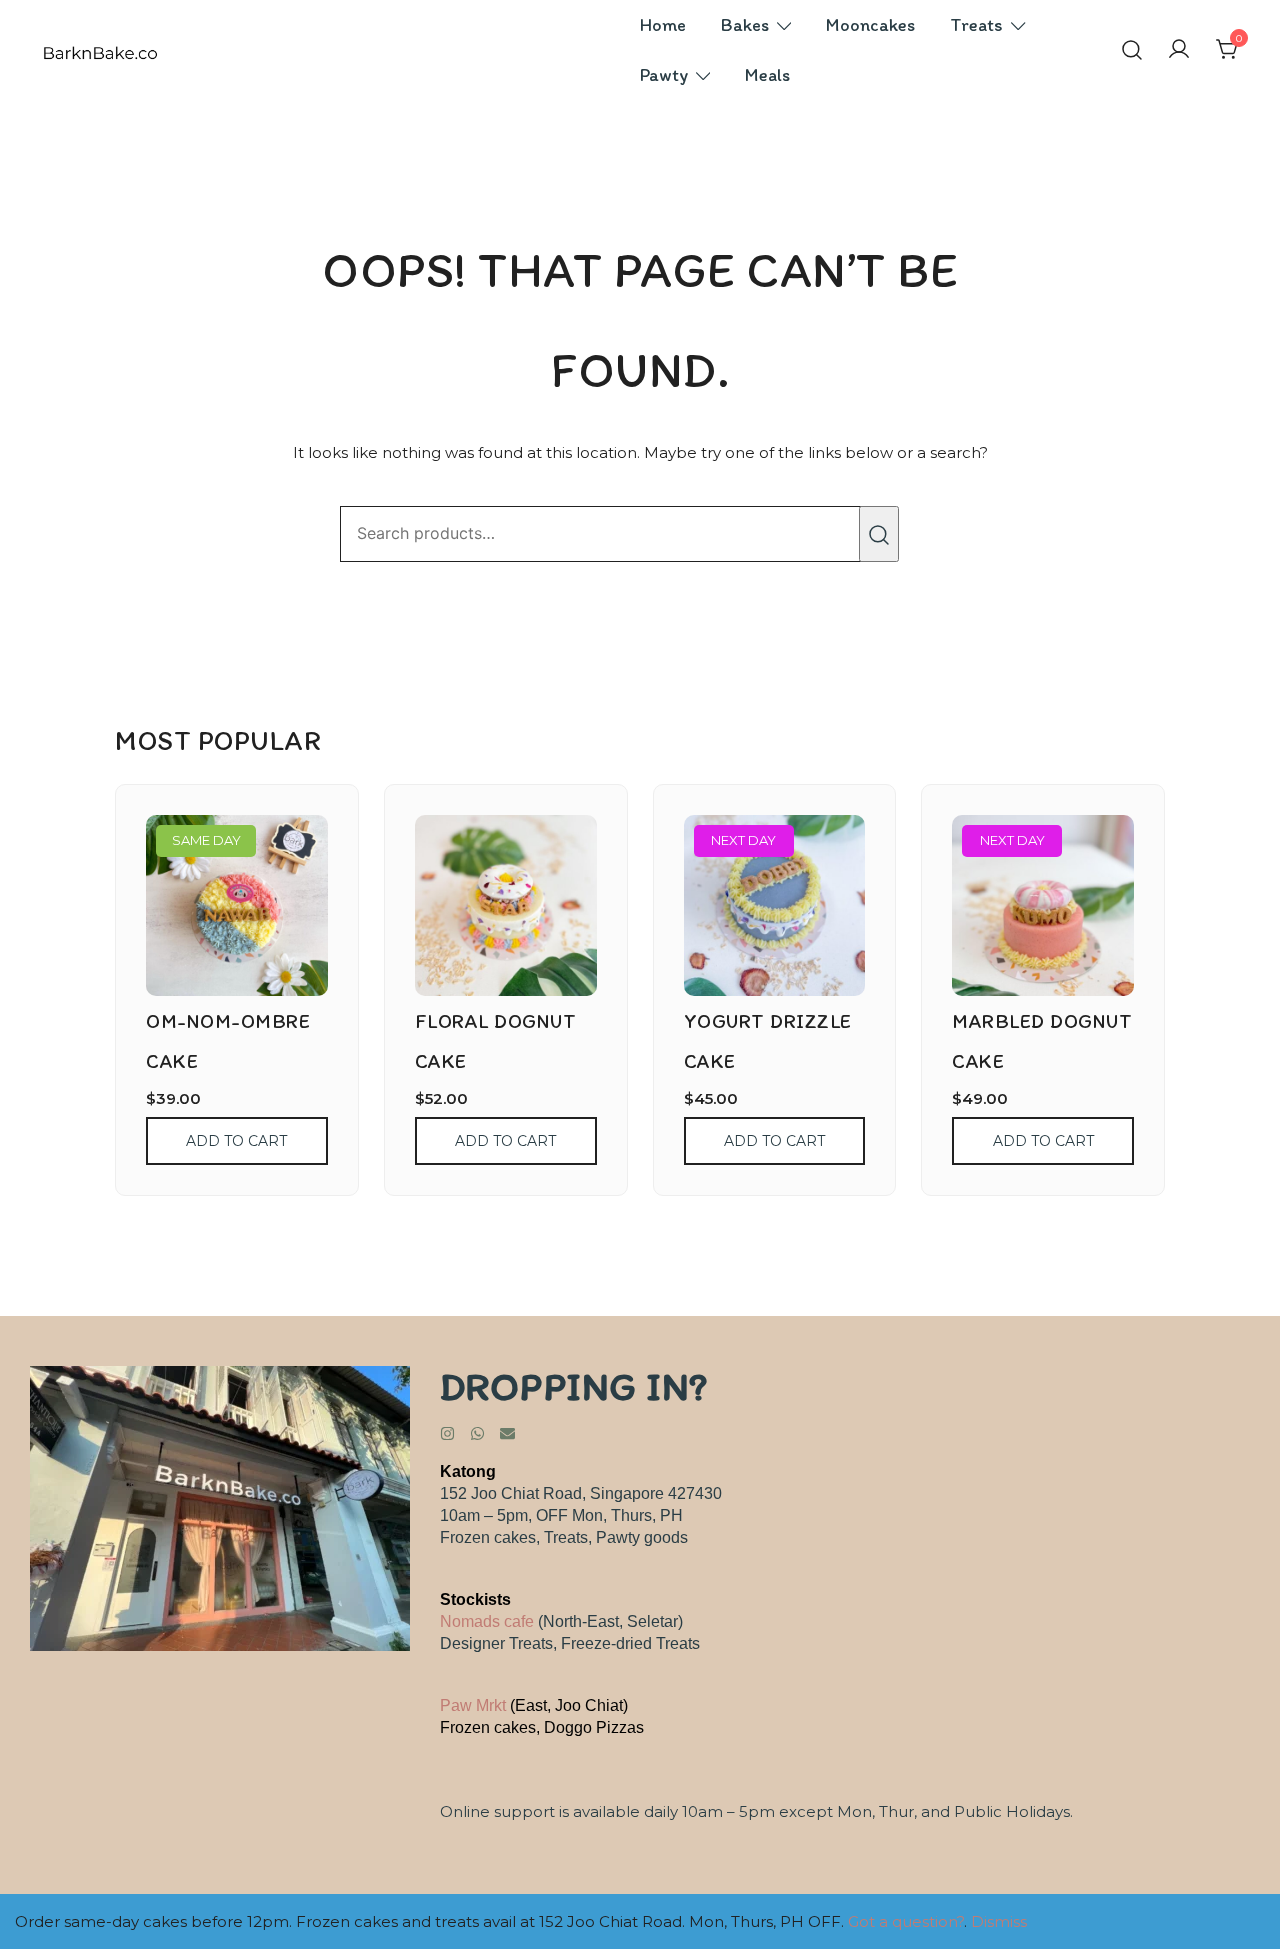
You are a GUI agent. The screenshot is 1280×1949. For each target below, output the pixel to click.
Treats (976, 25)
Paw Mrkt (473, 1705)
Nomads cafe (487, 1621)
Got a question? (906, 1921)
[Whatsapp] (477, 1433)
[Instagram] (447, 1433)
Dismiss (999, 1921)
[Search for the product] (879, 534)
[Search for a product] (1132, 50)
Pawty (664, 75)
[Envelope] (507, 1433)
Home (663, 25)
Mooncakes (870, 25)
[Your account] (1179, 50)
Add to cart (236, 1141)
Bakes (745, 25)
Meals (767, 75)
